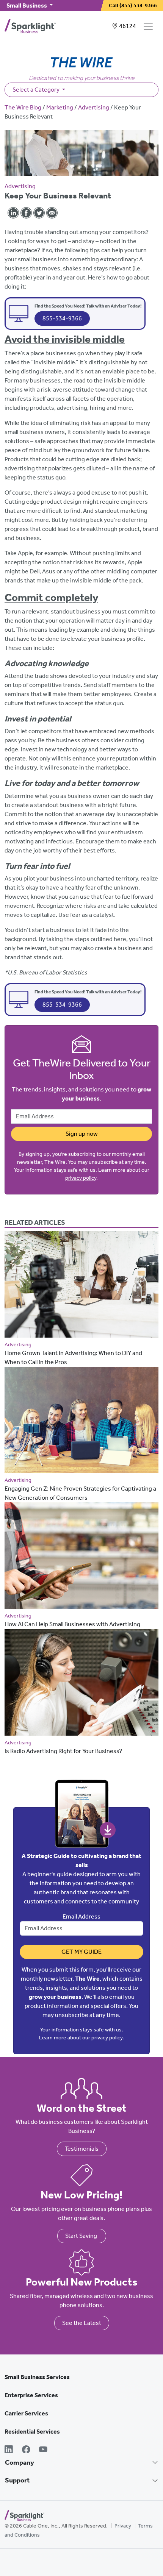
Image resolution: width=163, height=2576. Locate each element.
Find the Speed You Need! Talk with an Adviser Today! (88, 306)
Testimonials (82, 2149)
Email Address (81, 1916)
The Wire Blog (23, 107)
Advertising (94, 107)
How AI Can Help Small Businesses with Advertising (72, 1624)
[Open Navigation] (150, 26)
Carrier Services (26, 2413)
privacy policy (81, 1178)
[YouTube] (43, 2450)
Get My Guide (81, 1952)
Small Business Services (37, 2377)
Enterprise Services (31, 2395)
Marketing (60, 107)
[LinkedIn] (9, 2450)
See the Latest (82, 2323)
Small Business (27, 5)
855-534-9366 (62, 318)
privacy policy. (108, 2038)
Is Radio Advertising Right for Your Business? (63, 1751)
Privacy (123, 2526)
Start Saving (82, 2236)
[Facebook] (26, 2450)
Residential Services (32, 2432)
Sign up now (82, 1134)
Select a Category (37, 90)
